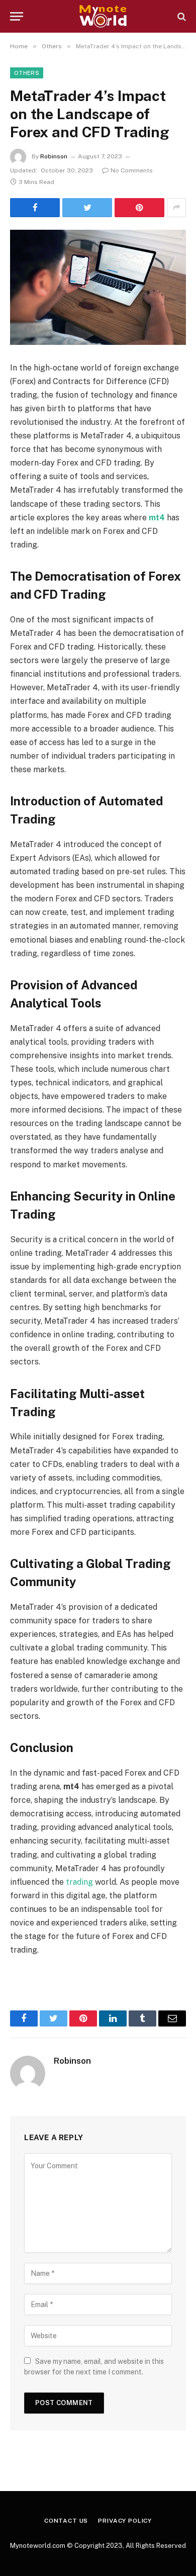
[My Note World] (103, 16)
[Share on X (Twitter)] (87, 208)
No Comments (132, 170)
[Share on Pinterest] (139, 208)
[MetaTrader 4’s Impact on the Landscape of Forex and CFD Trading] (98, 287)
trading (79, 1882)
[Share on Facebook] (35, 208)
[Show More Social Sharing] (176, 208)
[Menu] (17, 16)
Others (27, 73)
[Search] (181, 16)
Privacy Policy (125, 2521)
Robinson (54, 156)
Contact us (66, 2521)
